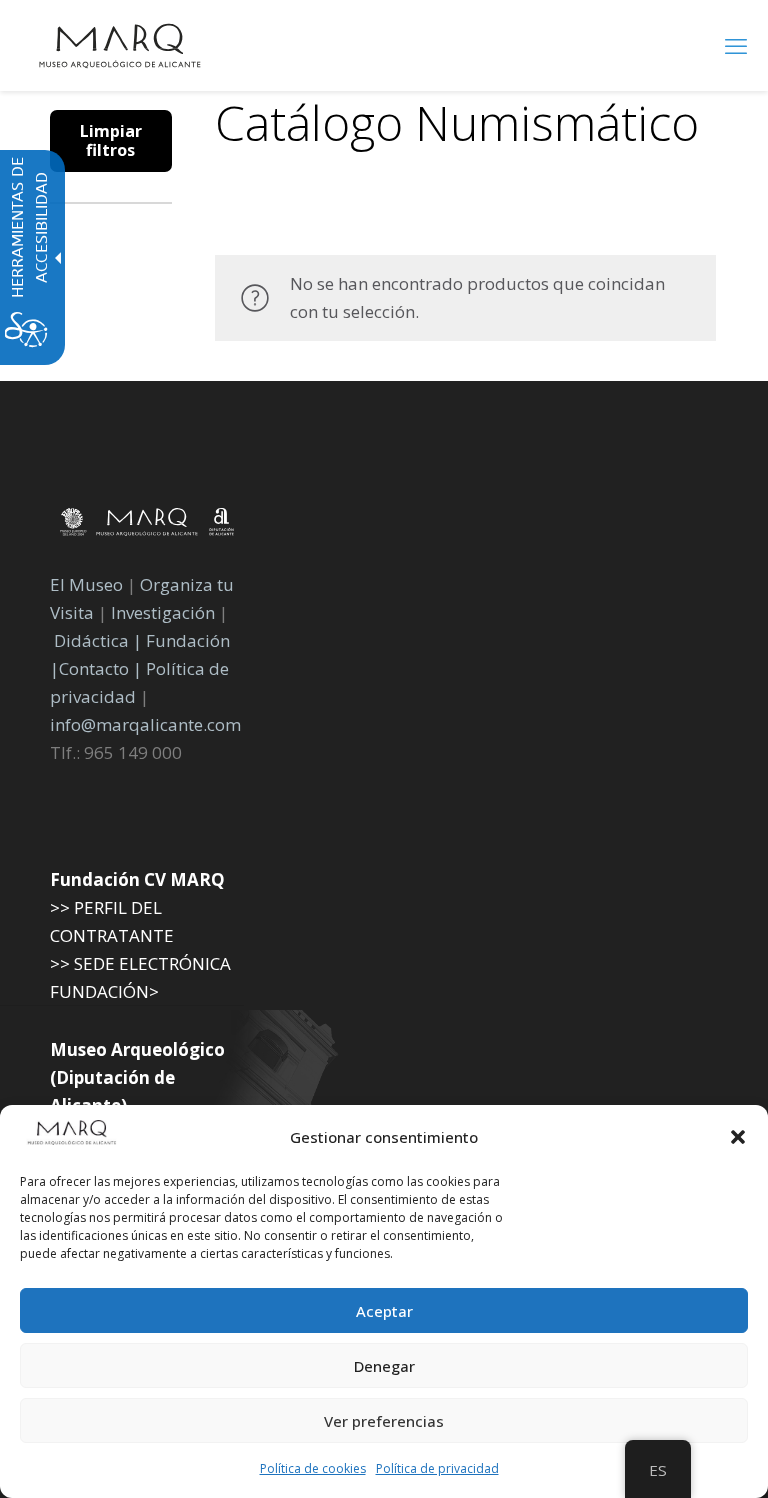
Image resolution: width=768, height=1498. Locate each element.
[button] (738, 1137)
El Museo (86, 584)
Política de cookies (313, 1468)
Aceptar (384, 1311)
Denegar (384, 1366)
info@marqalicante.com (145, 724)
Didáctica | (100, 640)
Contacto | (100, 668)
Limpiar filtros (111, 140)
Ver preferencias (384, 1421)
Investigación (163, 612)
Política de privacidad (437, 1468)
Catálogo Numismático (457, 122)
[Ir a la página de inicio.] (120, 45)
